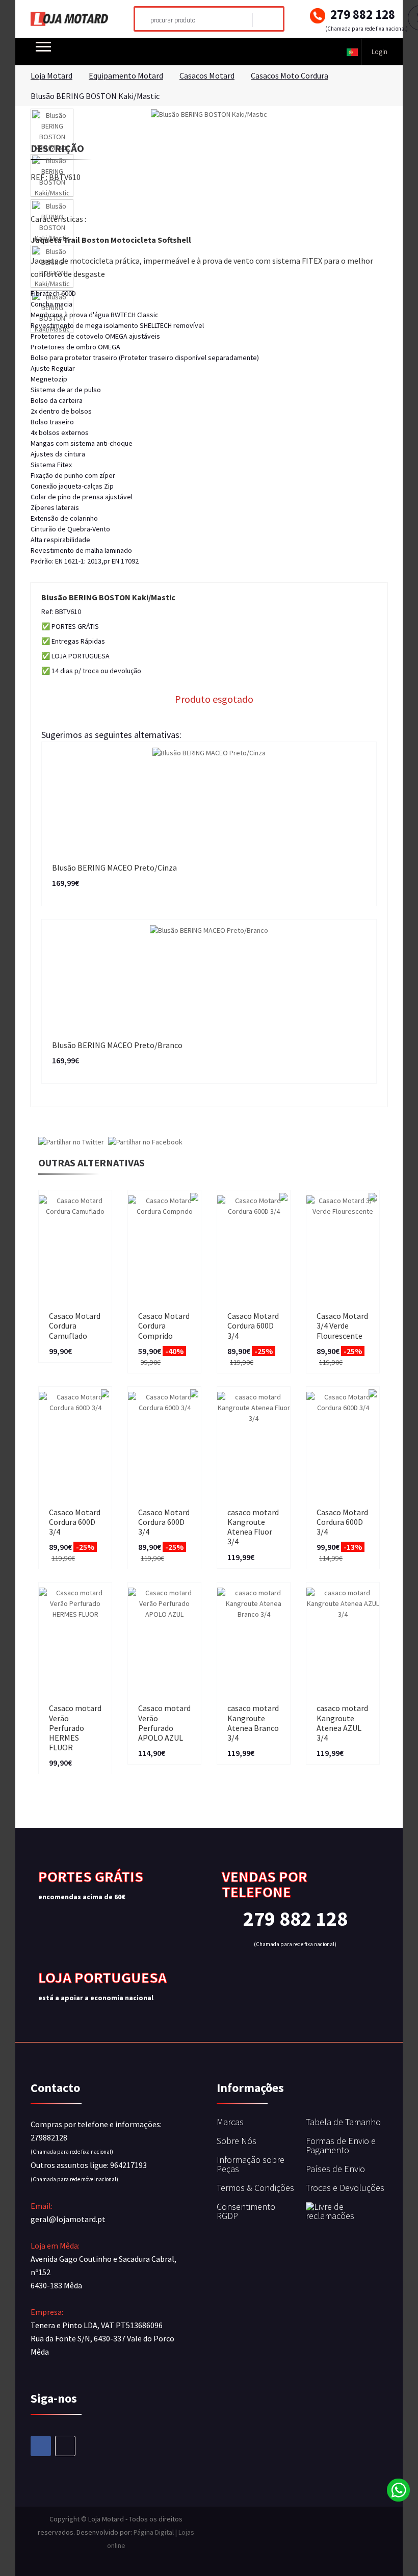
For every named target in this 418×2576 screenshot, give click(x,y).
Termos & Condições (255, 2188)
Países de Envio (335, 2169)
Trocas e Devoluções (345, 2188)
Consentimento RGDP (246, 2211)
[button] (352, 52)
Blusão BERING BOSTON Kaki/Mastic (95, 96)
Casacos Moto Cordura (290, 75)
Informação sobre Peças (251, 2164)
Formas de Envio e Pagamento (341, 2145)
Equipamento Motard (126, 75)
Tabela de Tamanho (343, 2122)
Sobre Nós (237, 2141)
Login (380, 52)
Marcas (230, 2122)
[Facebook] (41, 2446)
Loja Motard (51, 75)
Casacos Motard (207, 75)
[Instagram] (65, 2446)
